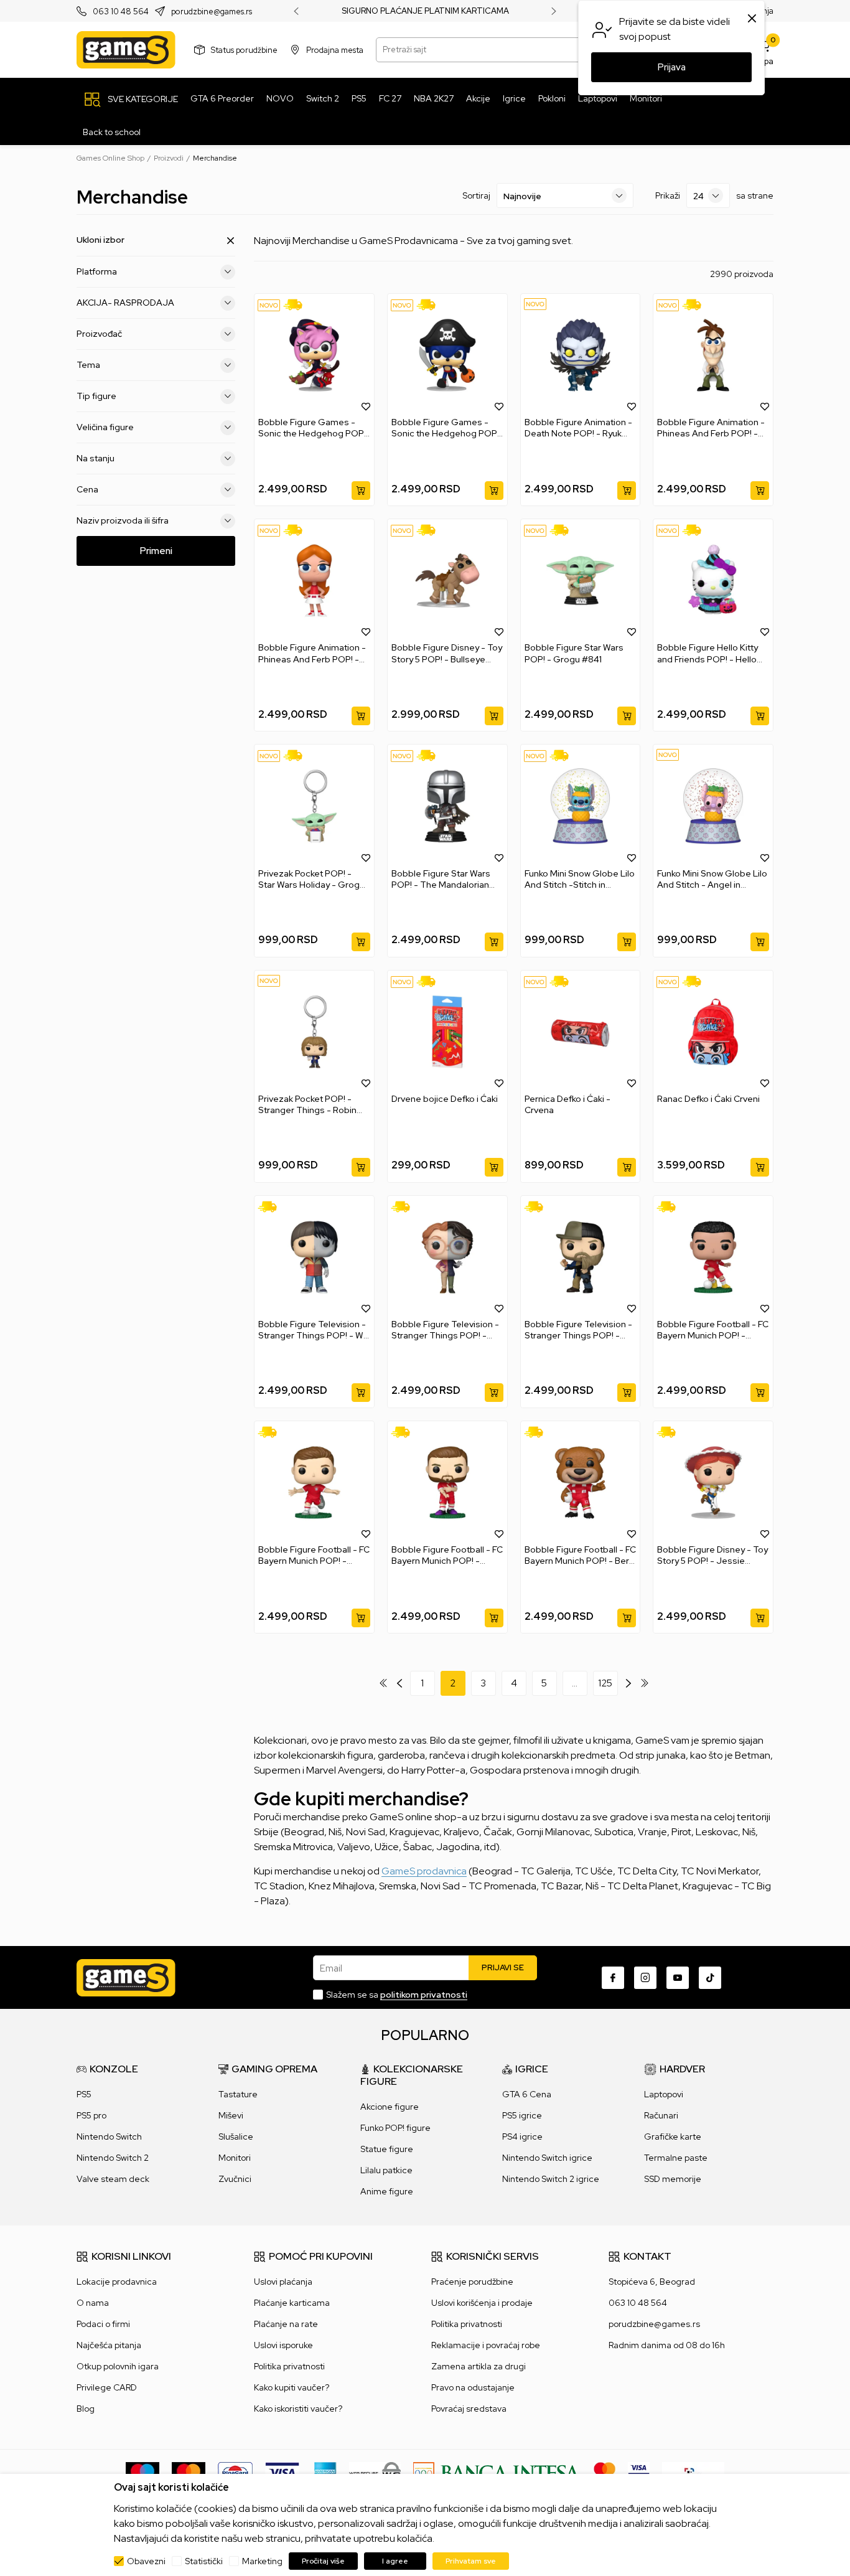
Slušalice (236, 2136)
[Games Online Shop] (126, 50)
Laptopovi (664, 2094)
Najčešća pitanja (109, 2345)
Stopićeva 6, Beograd (652, 2282)
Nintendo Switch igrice (547, 2158)
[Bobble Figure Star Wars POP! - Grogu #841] (581, 581)
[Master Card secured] (605, 2472)
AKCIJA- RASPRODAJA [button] (125, 303)
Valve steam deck (113, 2179)
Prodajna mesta (335, 49)
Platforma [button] (97, 271)
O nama (93, 2303)
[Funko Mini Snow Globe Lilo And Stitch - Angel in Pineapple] (713, 806)
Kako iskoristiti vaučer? (298, 2409)
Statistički (204, 2561)
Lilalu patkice (386, 2170)
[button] (366, 406)
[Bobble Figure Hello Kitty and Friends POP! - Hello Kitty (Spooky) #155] (713, 581)
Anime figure (387, 2191)
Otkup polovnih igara (118, 2366)
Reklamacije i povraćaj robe (486, 2345)
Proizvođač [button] (99, 334)
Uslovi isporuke (283, 2345)
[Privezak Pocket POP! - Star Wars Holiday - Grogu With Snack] (314, 806)
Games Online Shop (110, 158)
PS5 (84, 2094)
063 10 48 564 (121, 12)
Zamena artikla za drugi (479, 2366)
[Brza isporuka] (297, 305)
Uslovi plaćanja (283, 2282)
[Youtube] (678, 1978)
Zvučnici (235, 2179)
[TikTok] (710, 1978)
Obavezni (146, 2561)
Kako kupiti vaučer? (292, 2387)
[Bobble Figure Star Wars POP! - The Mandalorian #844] (447, 806)
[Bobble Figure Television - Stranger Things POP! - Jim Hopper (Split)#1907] (581, 1257)
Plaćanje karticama (292, 2303)
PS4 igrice (522, 2136)
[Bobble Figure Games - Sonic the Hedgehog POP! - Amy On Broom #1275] (314, 355)
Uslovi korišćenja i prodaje (482, 2303)
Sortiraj (476, 195)
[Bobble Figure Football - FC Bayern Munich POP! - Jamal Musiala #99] (713, 1257)
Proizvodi (169, 158)
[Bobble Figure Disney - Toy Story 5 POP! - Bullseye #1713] (447, 581)
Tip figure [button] (96, 396)
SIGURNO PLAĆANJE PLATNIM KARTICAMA (425, 11)
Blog (86, 2409)
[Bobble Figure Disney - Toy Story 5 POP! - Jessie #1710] (713, 1483)
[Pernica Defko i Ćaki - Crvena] (581, 1032)
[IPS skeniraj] (693, 2472)
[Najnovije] (269, 305)
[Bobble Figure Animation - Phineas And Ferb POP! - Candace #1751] (314, 581)
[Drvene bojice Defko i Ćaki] (447, 1032)
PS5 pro (91, 2115)
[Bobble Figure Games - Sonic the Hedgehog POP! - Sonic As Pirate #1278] (447, 355)
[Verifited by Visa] (639, 2472)
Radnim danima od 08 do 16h (667, 2345)
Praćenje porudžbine (472, 2282)
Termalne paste (676, 2158)
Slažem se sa (397, 1995)
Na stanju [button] (96, 458)
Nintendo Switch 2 (113, 2158)
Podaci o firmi (103, 2324)
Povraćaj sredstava (469, 2409)
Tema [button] (88, 365)
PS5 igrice (522, 2115)
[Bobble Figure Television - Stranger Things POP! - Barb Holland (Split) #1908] (447, 1257)
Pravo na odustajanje (473, 2387)
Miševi (231, 2115)
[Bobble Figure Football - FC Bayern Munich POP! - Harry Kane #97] (447, 1483)
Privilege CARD (107, 2387)
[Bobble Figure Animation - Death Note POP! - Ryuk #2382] (581, 355)
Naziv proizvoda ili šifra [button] (123, 520)
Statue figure (387, 2149)
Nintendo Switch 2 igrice (551, 2179)
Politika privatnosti (289, 2366)
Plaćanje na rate (286, 2324)
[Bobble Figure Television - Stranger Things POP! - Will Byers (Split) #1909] (314, 1257)
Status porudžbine (244, 49)
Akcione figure (390, 2107)
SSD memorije (673, 2179)
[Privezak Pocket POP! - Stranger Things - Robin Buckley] (314, 1032)
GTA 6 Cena (527, 2094)
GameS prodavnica (424, 1871)
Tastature (238, 2094)
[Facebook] (613, 1978)
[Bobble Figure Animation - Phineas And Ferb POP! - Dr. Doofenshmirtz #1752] (713, 355)
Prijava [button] (672, 67)
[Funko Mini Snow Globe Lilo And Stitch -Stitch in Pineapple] (581, 806)
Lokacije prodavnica (117, 2282)
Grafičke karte (673, 2136)
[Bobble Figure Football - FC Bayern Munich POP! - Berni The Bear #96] (581, 1483)
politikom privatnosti (424, 1995)
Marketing (262, 2561)
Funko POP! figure (395, 2128)
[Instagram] (645, 1978)
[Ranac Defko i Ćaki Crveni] (713, 1032)
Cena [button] (87, 489)
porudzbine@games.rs (212, 12)
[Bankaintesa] (497, 2472)
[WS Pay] (375, 2472)
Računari (661, 2115)
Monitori (235, 2158)
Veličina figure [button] (105, 427)
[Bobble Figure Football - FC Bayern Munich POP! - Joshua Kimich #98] (314, 1483)
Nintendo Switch (109, 2136)
